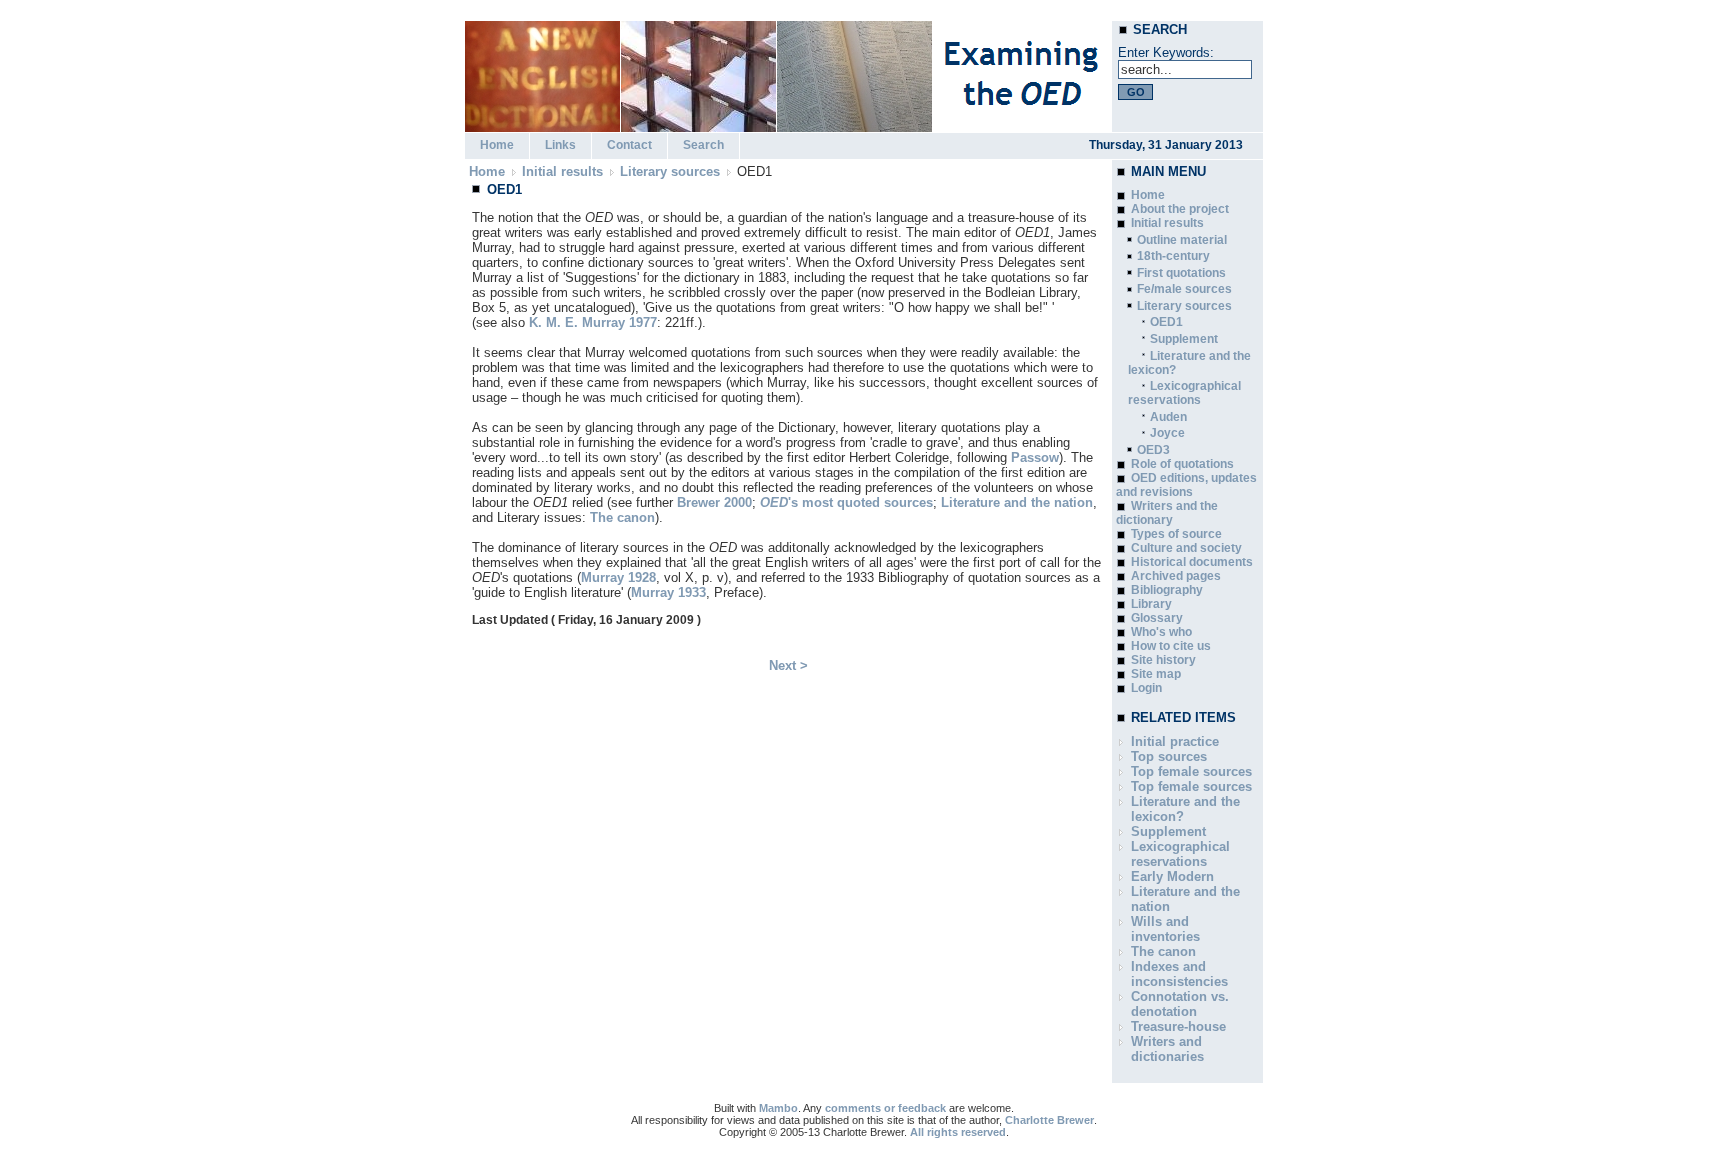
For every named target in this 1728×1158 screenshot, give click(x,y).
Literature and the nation (1017, 502)
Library (1151, 604)
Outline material (1182, 240)
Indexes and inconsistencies (1179, 974)
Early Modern (1172, 876)
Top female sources (1191, 771)
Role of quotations (1182, 464)
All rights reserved (958, 1132)
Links (560, 145)
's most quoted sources (846, 502)
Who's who (1161, 632)
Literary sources (670, 171)
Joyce (1167, 433)
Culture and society (1186, 548)
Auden (1168, 417)
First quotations (1181, 273)
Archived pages (1176, 576)
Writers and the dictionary (1167, 513)
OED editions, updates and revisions (1186, 485)
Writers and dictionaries (1167, 1049)
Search (703, 145)
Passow (1035, 457)
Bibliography (1167, 590)
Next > (788, 665)
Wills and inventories (1165, 929)
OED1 (1166, 322)
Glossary (1157, 618)
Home (497, 145)
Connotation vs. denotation (1180, 1004)
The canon (622, 517)
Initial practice (1175, 741)
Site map (1156, 674)
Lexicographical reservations (1184, 393)
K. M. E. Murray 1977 (593, 322)
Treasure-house (1178, 1026)
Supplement (1184, 339)
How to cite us (1171, 646)
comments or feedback (885, 1108)
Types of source (1176, 534)
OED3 (1153, 450)
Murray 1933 (668, 592)
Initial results (562, 171)
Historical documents (1192, 562)
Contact (629, 145)
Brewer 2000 (714, 502)
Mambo (778, 1108)
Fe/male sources (1184, 289)
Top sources (1169, 756)
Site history (1163, 660)
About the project (1180, 209)
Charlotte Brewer (1049, 1120)
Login (1146, 688)
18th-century (1173, 256)
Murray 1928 (618, 577)
